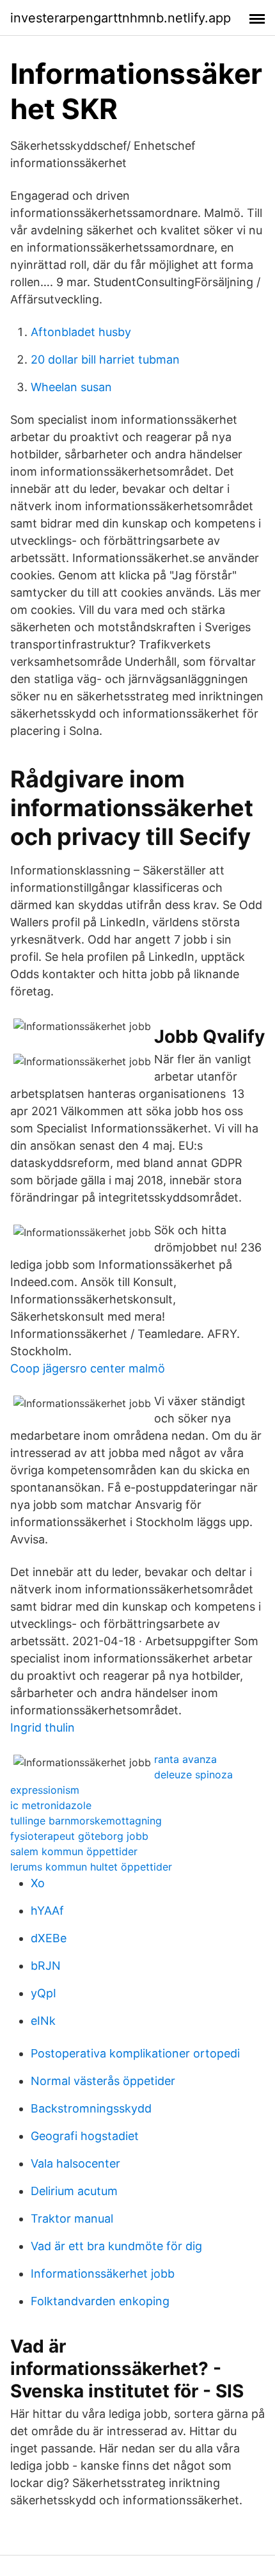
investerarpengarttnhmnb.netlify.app (121, 18)
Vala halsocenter (75, 2163)
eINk (43, 2021)
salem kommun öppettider (74, 1851)
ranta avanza (185, 1759)
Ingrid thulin (43, 1727)
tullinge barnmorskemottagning (86, 1821)
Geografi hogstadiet (85, 2136)
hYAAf (47, 1911)
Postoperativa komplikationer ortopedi (135, 2053)
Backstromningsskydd (91, 2108)
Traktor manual (72, 2218)
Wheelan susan (71, 387)
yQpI (43, 1993)
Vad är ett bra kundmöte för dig (116, 2246)
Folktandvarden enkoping (100, 2301)
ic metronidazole (51, 1805)
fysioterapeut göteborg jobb (79, 1836)
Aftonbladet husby (81, 332)
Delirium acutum (74, 2191)
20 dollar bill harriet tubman (105, 359)
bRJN (46, 1966)
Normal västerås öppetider (103, 2081)
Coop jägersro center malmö (88, 1368)
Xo (38, 1883)
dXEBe (49, 1938)
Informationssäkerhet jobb (103, 2274)
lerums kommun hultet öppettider (91, 1867)
